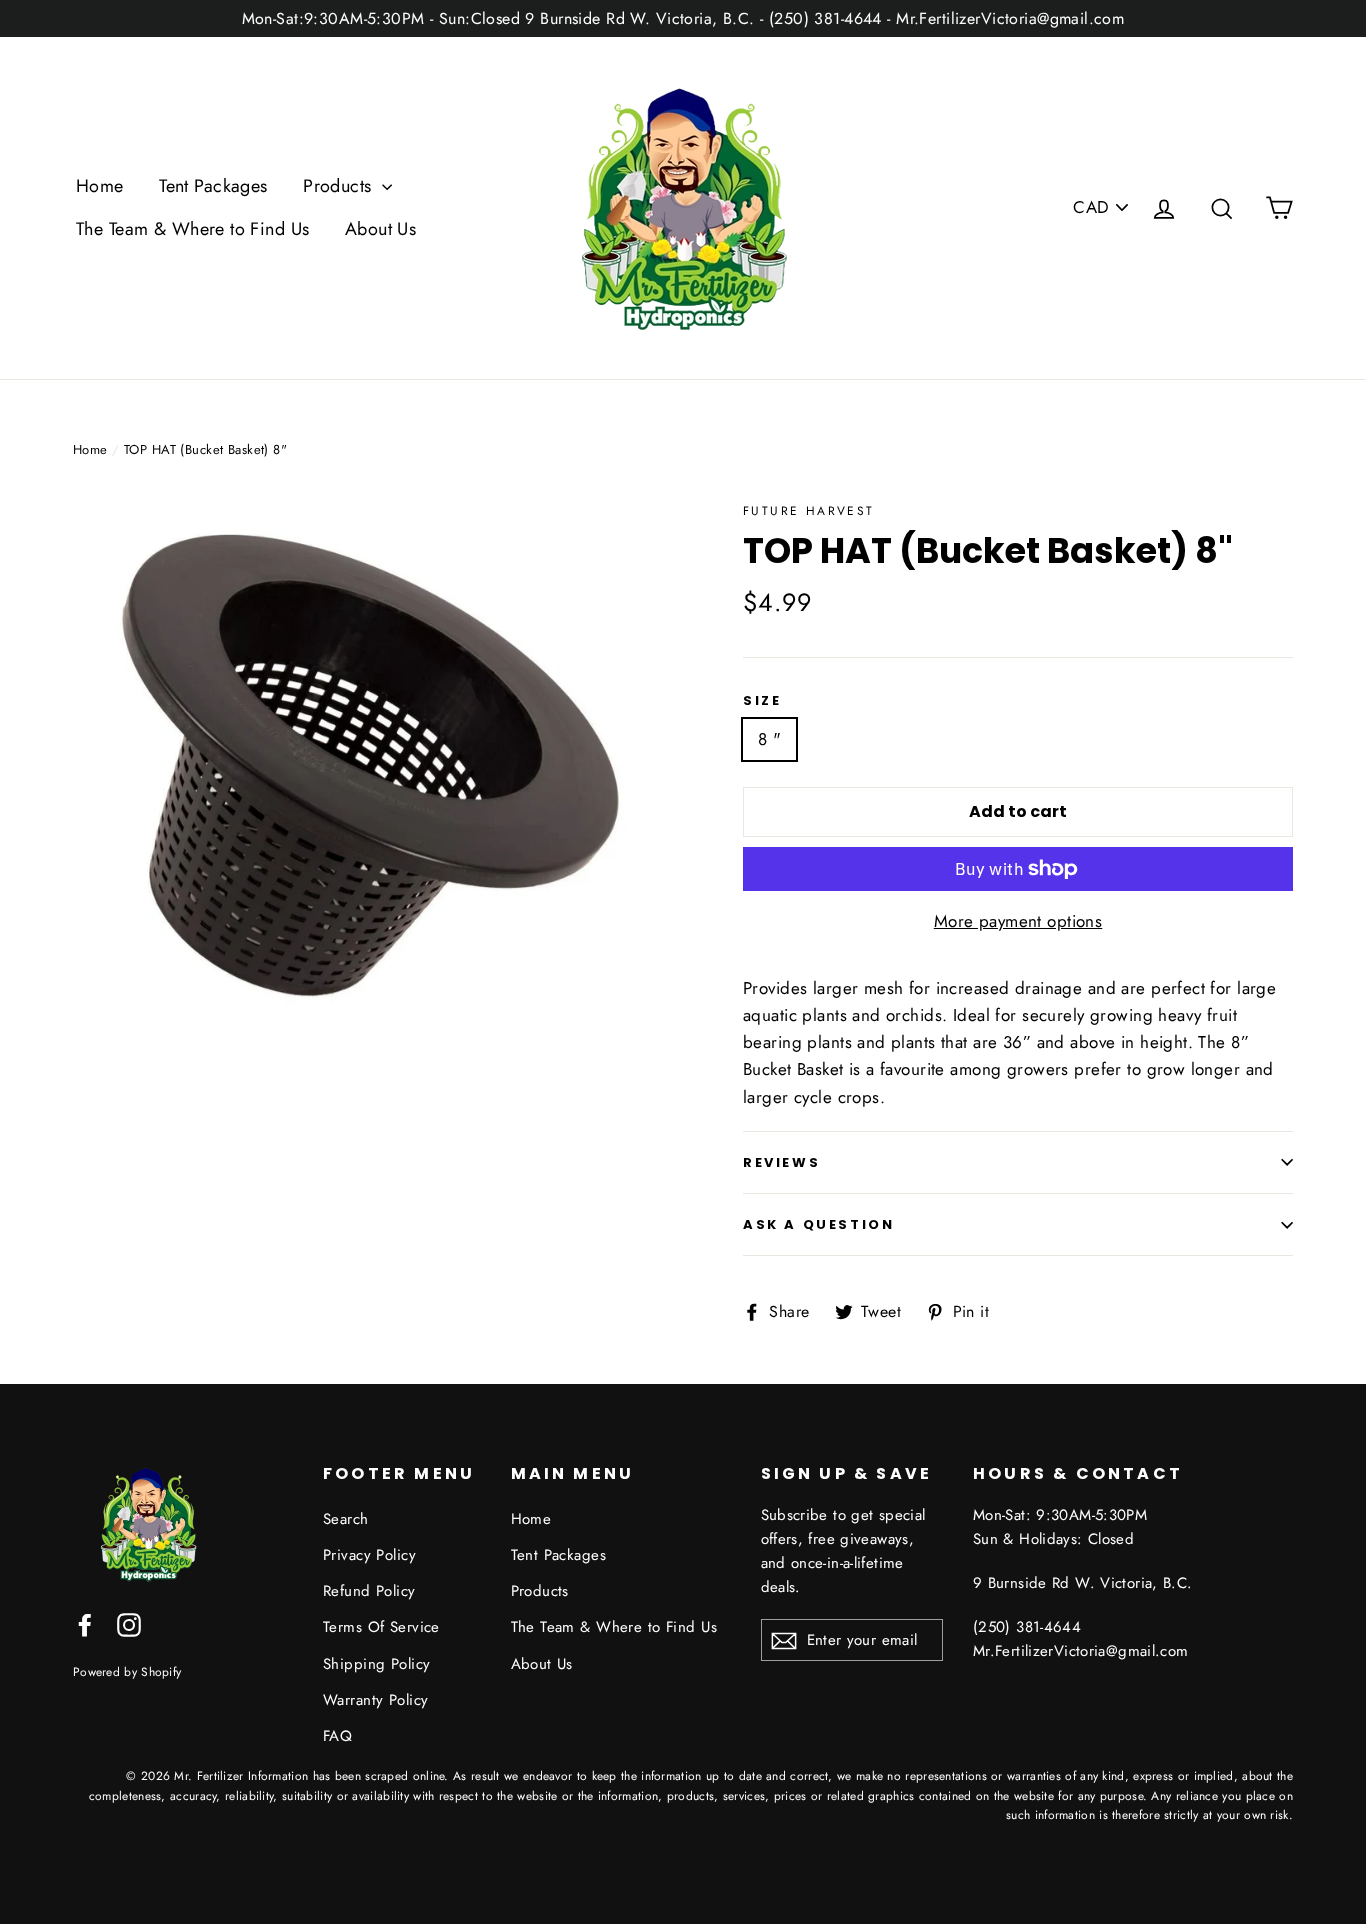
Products (340, 186)
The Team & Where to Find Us (192, 229)
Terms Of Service (381, 1627)
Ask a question (818, 1224)
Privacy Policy (369, 1555)
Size (762, 701)
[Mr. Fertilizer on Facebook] (85, 1623)
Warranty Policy (375, 1700)
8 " (769, 739)
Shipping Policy (376, 1664)
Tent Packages (213, 186)
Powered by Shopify (127, 1671)
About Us (380, 229)
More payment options (1018, 921)
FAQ (337, 1736)
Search (346, 1519)
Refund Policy (369, 1591)
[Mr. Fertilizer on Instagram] (129, 1623)
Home (100, 186)
